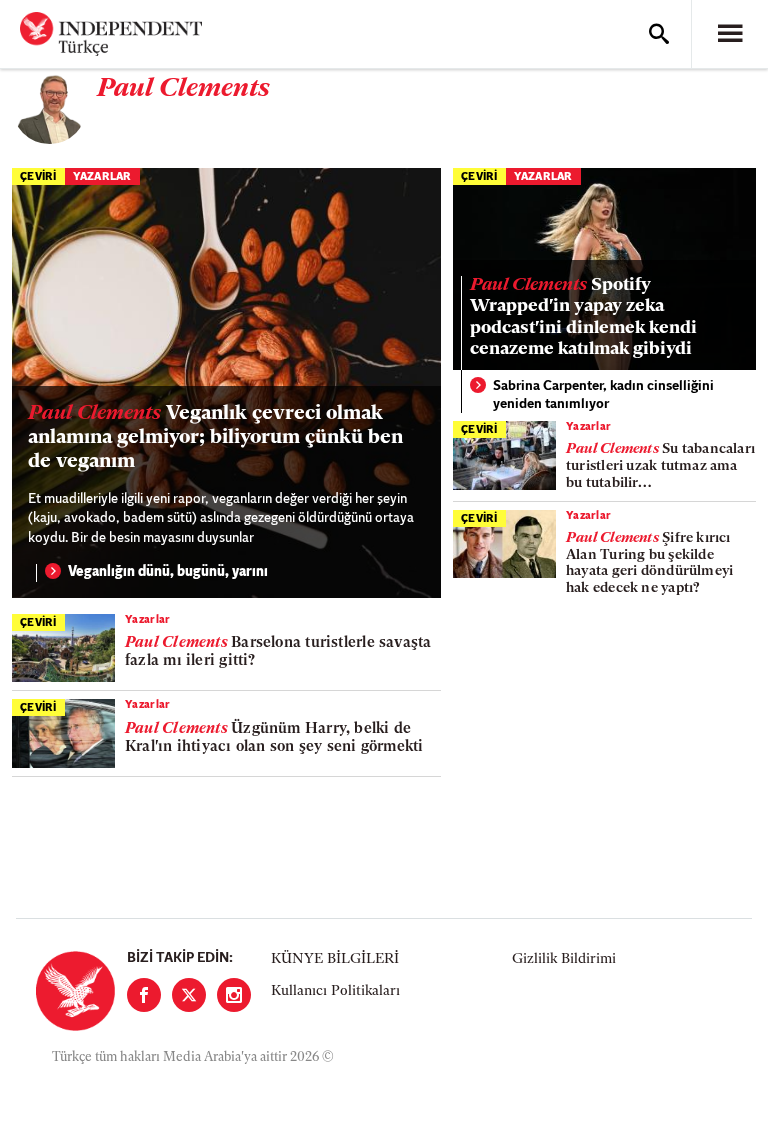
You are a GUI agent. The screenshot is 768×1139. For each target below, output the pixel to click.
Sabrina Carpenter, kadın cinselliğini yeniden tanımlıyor (603, 395)
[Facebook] (144, 995)
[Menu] (730, 34)
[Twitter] (189, 995)
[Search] (659, 34)
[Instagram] (234, 995)
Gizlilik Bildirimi (564, 959)
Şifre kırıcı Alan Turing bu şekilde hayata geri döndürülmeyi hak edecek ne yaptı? (649, 563)
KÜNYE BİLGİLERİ (335, 959)
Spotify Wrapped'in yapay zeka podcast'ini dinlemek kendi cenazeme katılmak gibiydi (583, 318)
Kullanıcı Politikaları (335, 991)
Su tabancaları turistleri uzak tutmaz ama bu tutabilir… (660, 466)
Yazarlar (102, 177)
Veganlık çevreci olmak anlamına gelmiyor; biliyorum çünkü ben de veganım (215, 438)
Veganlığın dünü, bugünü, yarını (168, 572)
